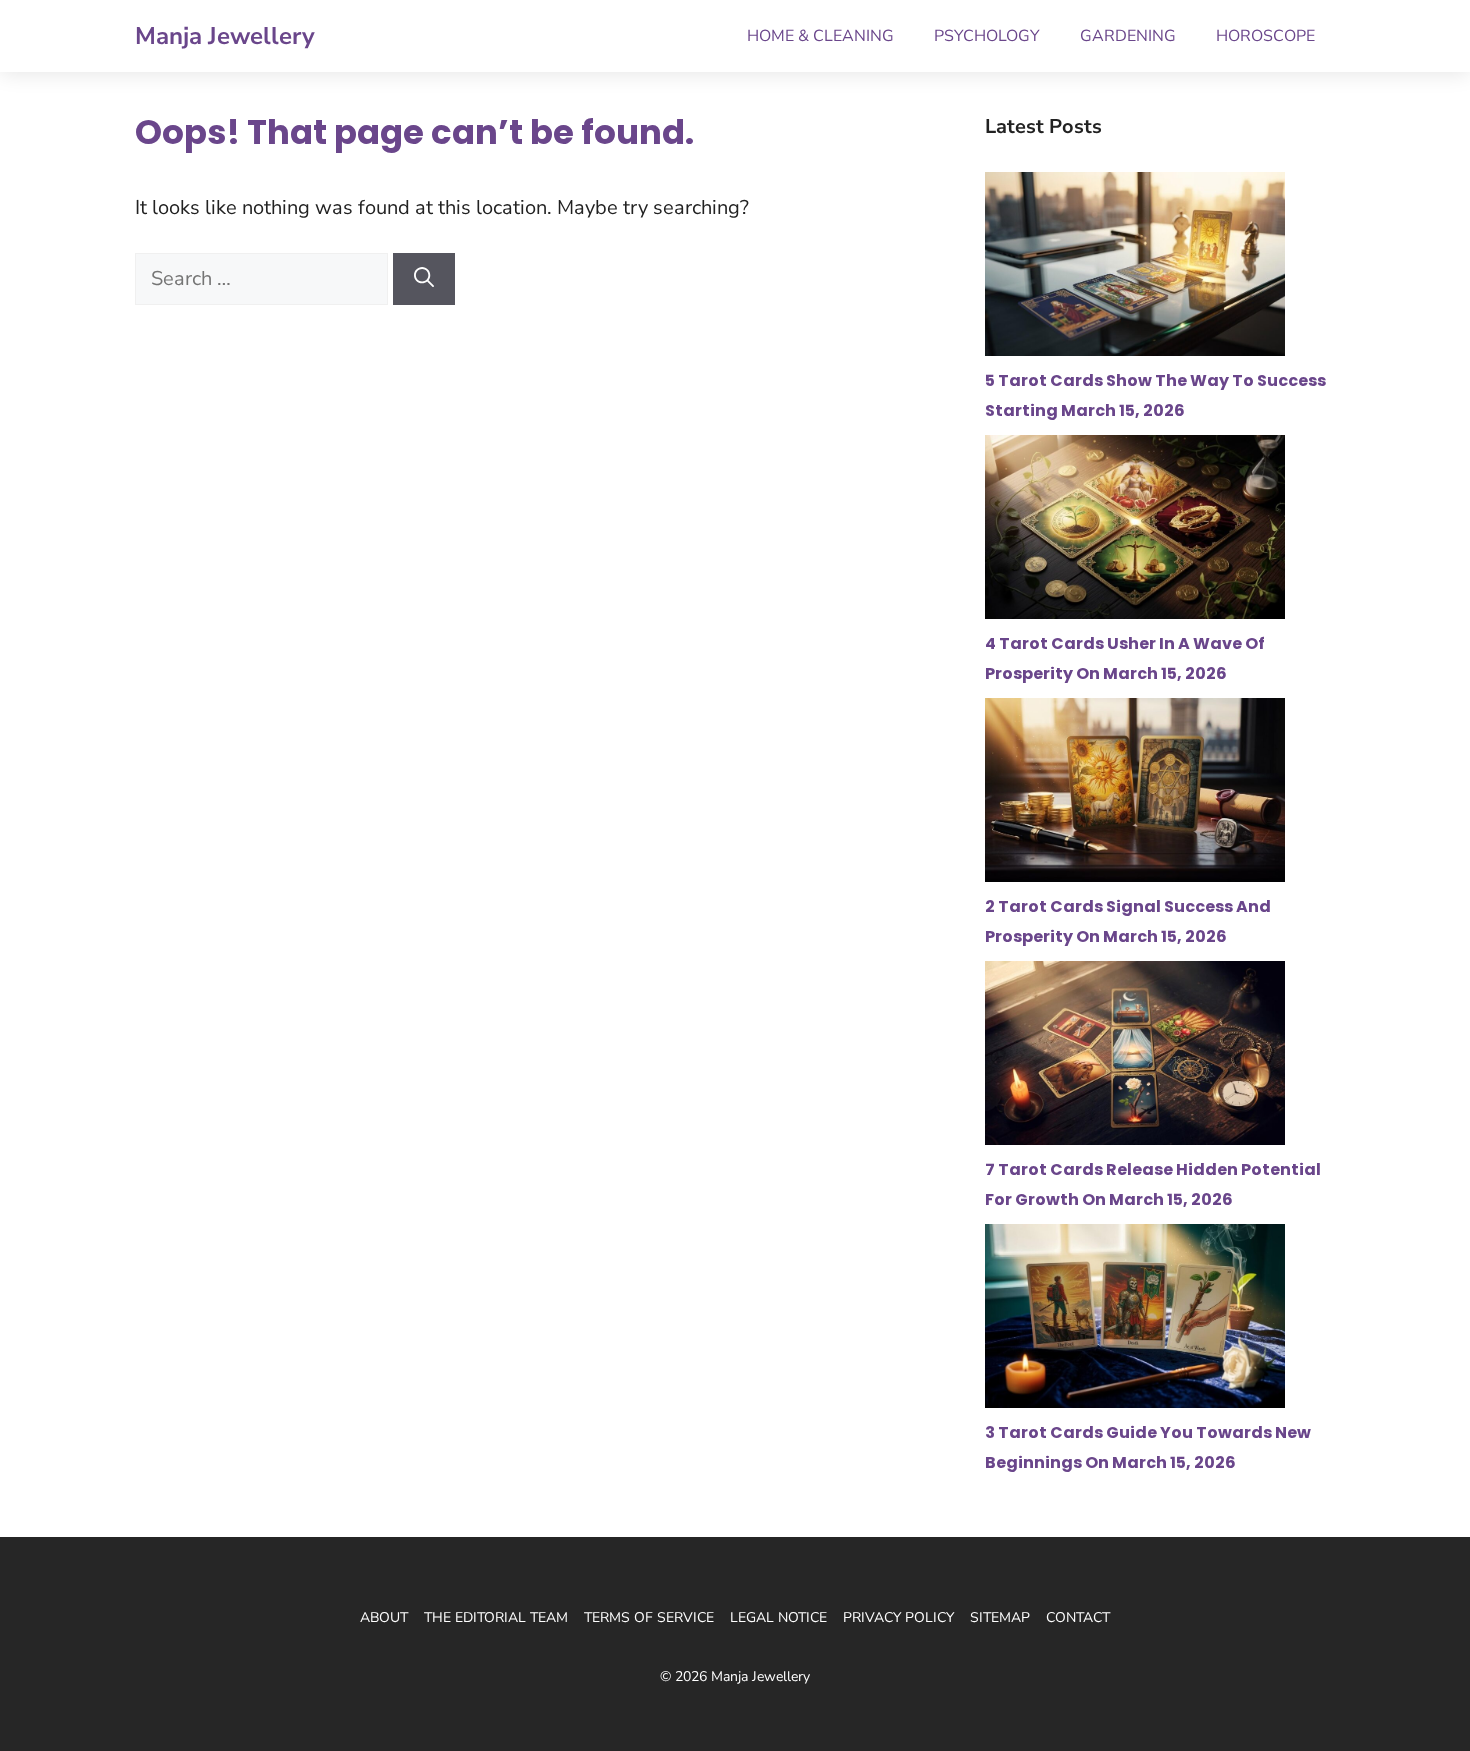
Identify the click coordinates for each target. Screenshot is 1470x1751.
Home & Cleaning (820, 36)
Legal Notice (778, 1617)
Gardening (1128, 36)
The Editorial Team (496, 1617)
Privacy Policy (898, 1617)
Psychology (987, 36)
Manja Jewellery (225, 36)
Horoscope (1265, 36)
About (384, 1617)
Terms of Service (649, 1617)
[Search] (424, 279)
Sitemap (1000, 1617)
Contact (1078, 1617)
